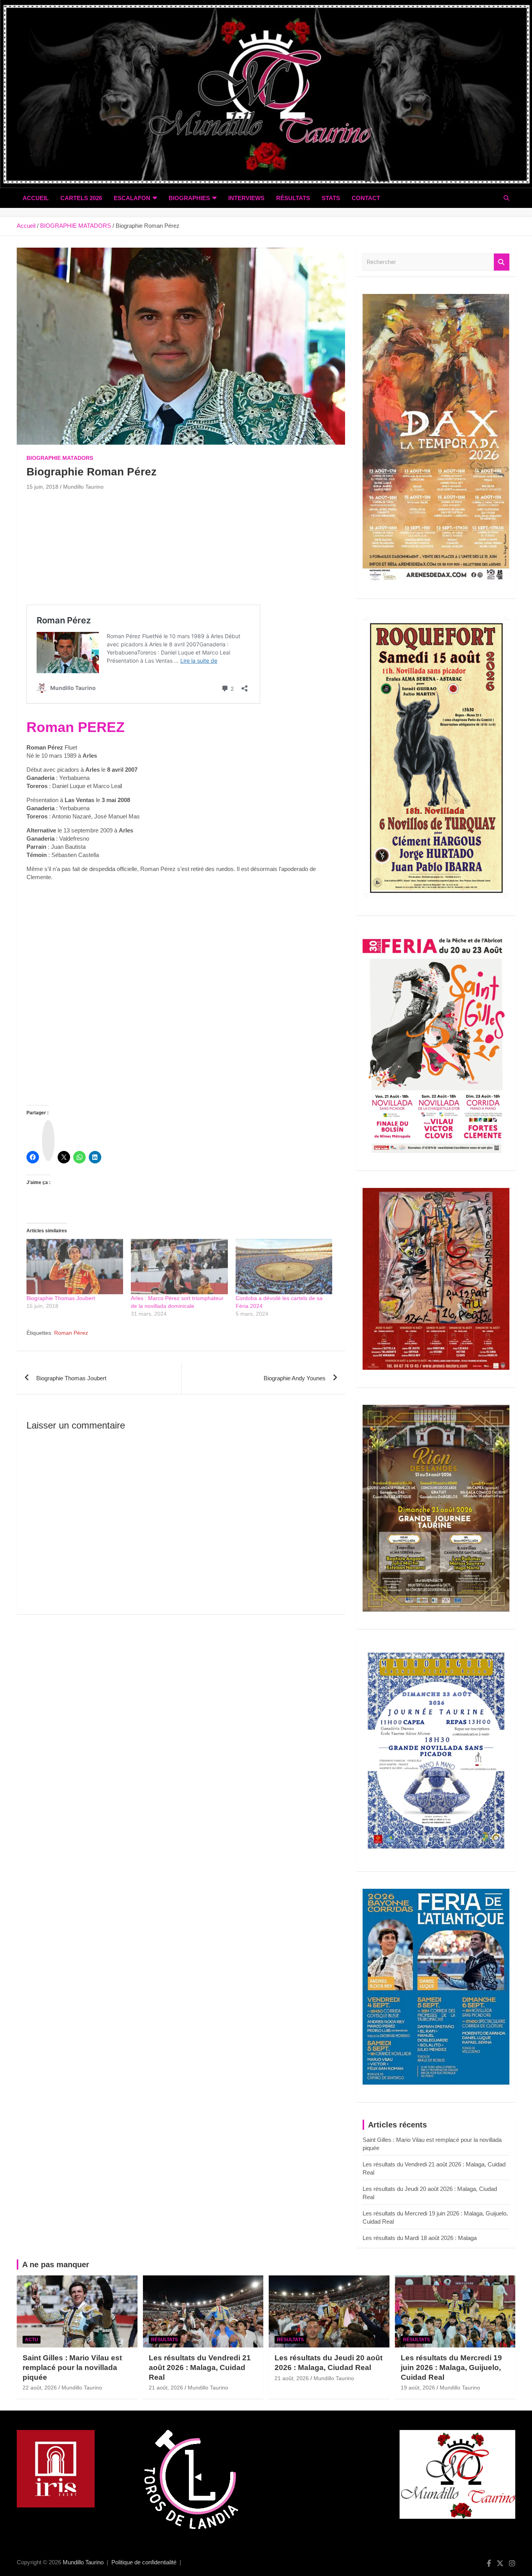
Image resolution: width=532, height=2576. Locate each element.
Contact (366, 198)
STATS (331, 198)
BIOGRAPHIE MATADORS (60, 458)
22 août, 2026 (40, 2388)
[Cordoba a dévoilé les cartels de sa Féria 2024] (284, 1267)
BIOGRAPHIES (189, 198)
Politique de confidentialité (144, 2562)
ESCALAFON (132, 198)
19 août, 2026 (418, 2388)
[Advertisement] (181, 550)
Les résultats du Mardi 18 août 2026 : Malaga (420, 2238)
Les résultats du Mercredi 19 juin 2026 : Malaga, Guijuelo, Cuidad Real (451, 2367)
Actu (32, 2340)
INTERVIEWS (246, 198)
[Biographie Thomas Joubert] (75, 1267)
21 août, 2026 (166, 2388)
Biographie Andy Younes (295, 1378)
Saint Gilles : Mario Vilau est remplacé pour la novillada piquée (72, 2367)
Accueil (36, 198)
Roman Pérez (71, 1333)
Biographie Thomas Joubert (61, 1298)
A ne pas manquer (56, 2265)
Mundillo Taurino (83, 487)
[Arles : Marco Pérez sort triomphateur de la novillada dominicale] (179, 1267)
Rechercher (502, 262)
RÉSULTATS (293, 198)
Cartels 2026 (81, 198)
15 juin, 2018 (42, 487)
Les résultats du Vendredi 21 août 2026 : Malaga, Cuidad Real (200, 2367)
